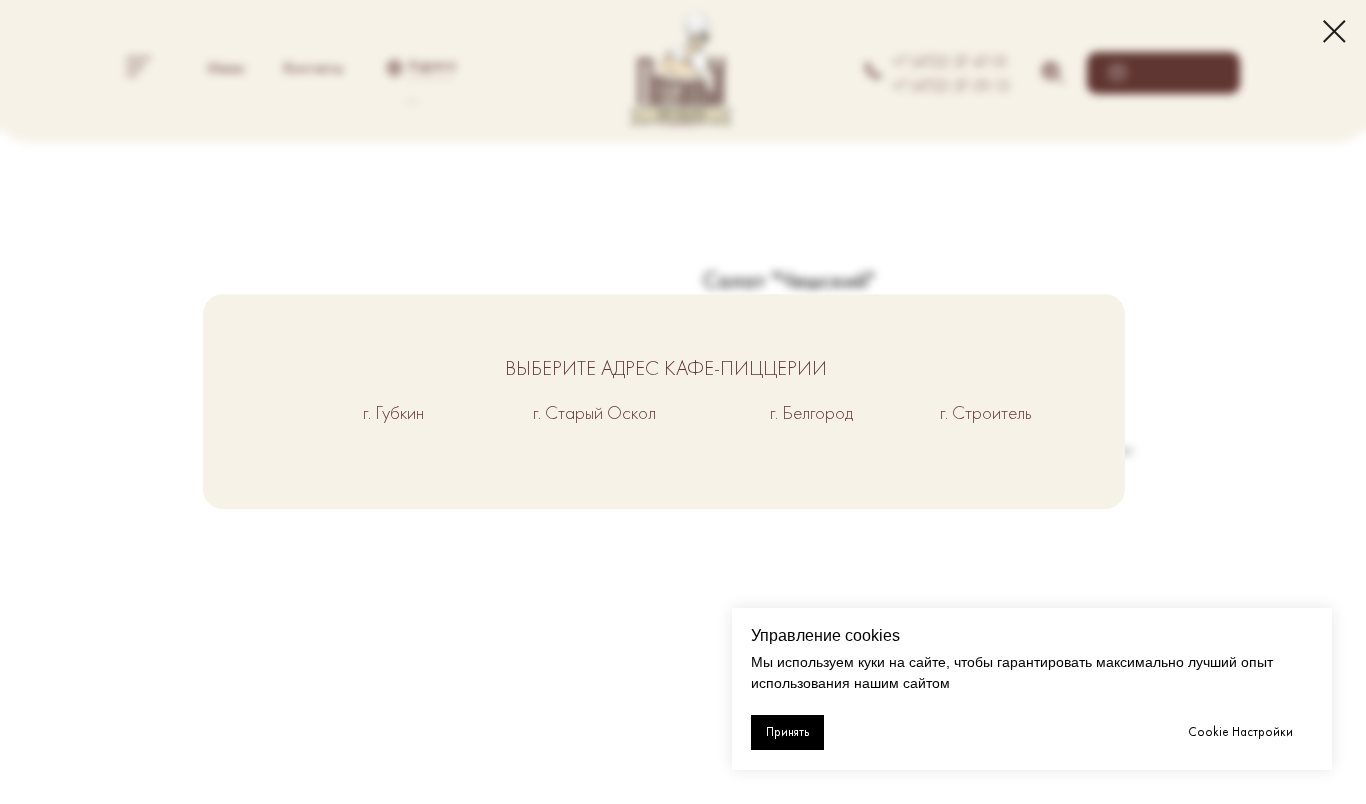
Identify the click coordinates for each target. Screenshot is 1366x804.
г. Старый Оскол (594, 412)
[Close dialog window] (1334, 31)
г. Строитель (986, 412)
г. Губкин (393, 412)
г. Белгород (811, 412)
